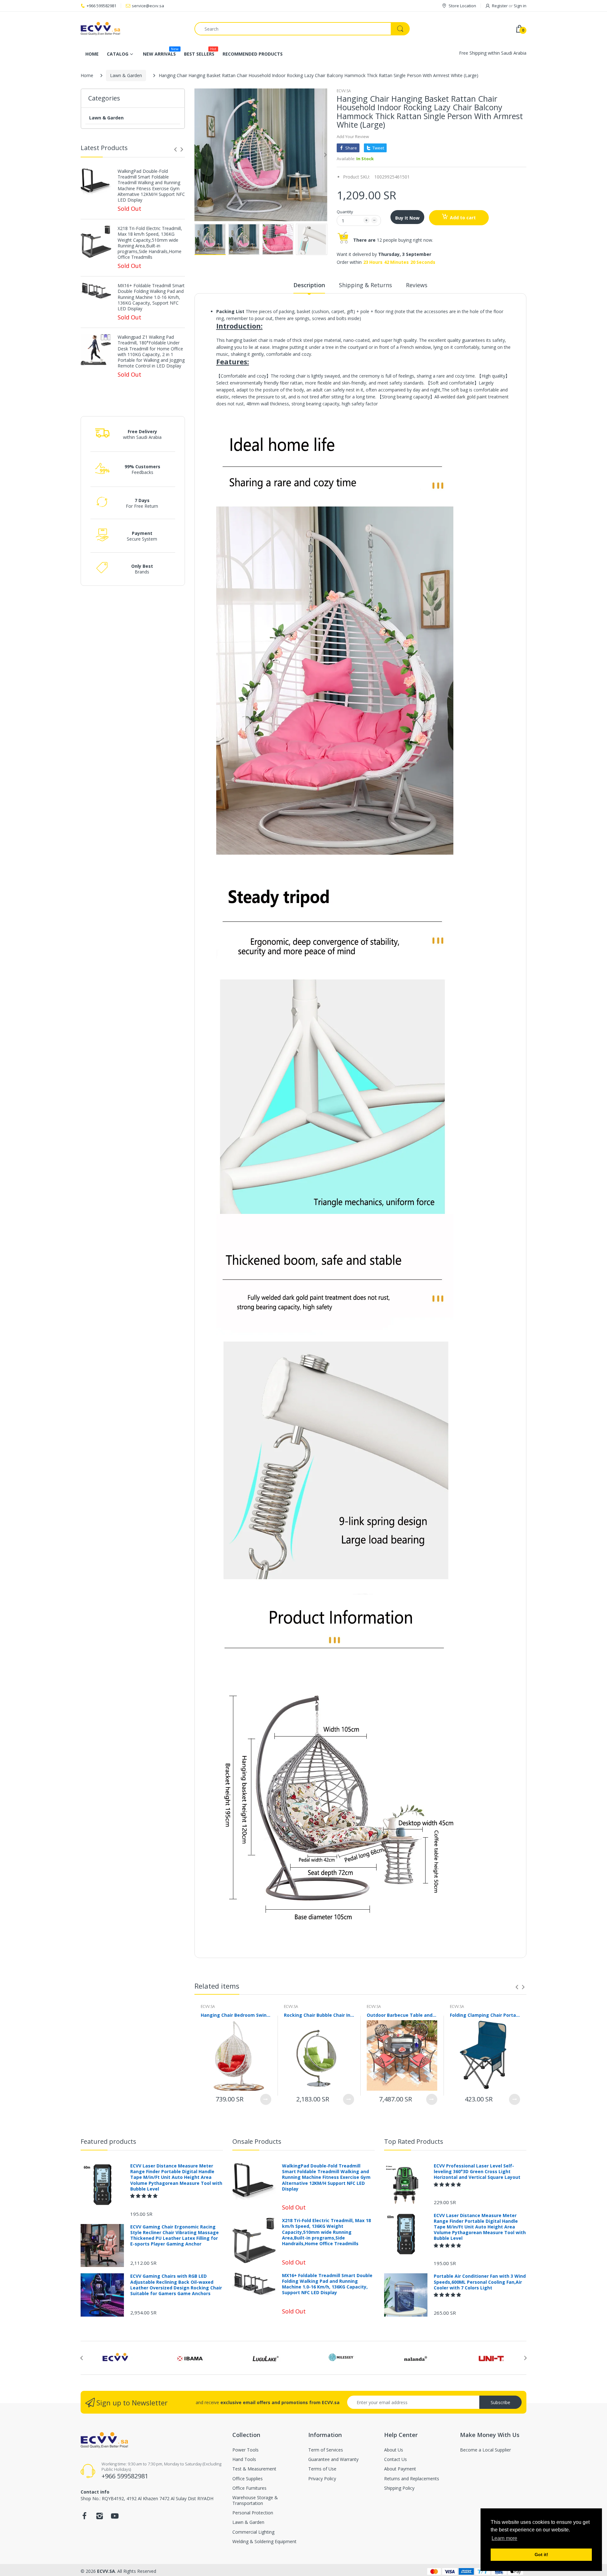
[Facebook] (84, 2518)
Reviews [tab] (417, 285)
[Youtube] (115, 2518)
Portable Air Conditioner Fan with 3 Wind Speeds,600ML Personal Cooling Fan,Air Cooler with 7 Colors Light (480, 2282)
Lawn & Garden (126, 75)
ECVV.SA (344, 91)
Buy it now (407, 218)
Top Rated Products (414, 2141)
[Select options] (266, 2099)
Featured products (108, 2141)
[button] (144, 2196)
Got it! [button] (541, 2555)
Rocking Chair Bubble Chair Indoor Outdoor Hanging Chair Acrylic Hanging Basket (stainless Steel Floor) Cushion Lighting (319, 2015)
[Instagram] (100, 2518)
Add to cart (463, 218)
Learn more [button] (504, 2538)
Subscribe (500, 2402)
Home (87, 75)
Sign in (520, 6)
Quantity (345, 212)
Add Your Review (353, 136)
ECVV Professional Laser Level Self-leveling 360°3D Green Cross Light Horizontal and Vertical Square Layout (477, 2172)
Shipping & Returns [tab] (365, 285)
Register (500, 6)
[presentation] (175, 149)
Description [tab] (309, 285)
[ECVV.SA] (133, 29)
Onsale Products (257, 2141)
